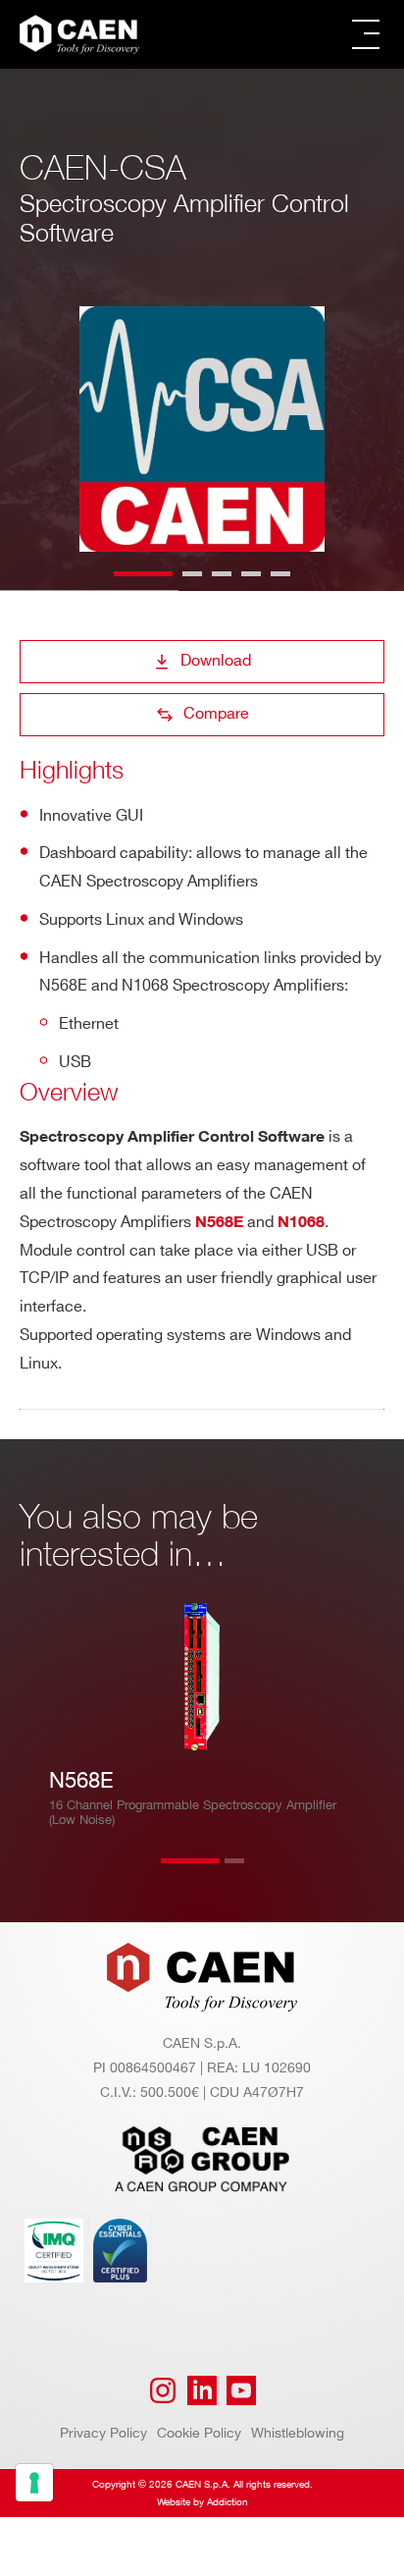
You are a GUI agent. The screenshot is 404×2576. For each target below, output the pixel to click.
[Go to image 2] (192, 574)
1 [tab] (190, 1873)
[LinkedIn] (202, 2390)
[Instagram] (163, 2390)
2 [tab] (254, 1873)
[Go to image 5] (280, 574)
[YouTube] (241, 2390)
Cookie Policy (199, 2433)
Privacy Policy (103, 2433)
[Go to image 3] (222, 574)
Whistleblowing (298, 2433)
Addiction (227, 2502)
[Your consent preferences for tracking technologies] (34, 2483)
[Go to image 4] (251, 574)
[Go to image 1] (143, 574)
